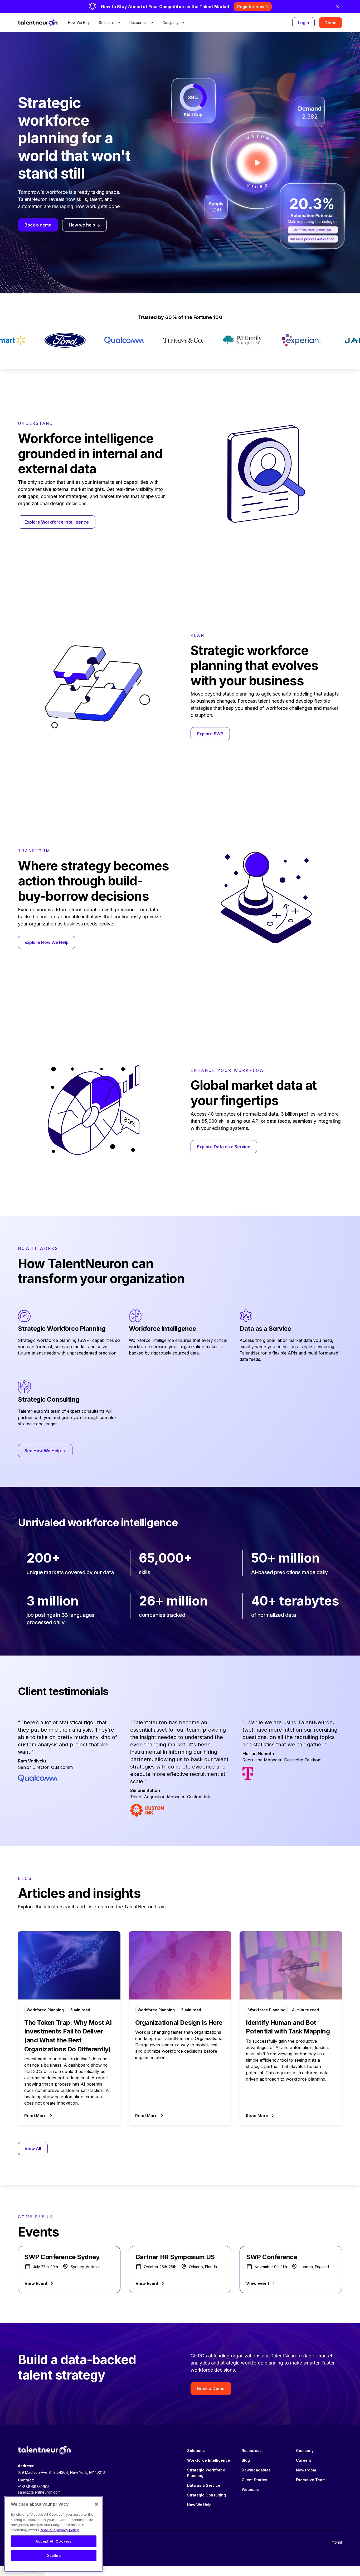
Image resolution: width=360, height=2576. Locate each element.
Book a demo (38, 225)
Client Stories (254, 2480)
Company (305, 2451)
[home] (38, 23)
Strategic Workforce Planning (206, 2473)
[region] (54, 2534)
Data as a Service (204, 2485)
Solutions (196, 2451)
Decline (54, 2555)
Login (303, 23)
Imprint (336, 2542)
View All (33, 2149)
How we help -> (84, 225)
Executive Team (311, 2480)
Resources (252, 2451)
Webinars (250, 2489)
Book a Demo (211, 2388)
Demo (330, 23)
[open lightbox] (257, 163)
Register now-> (253, 7)
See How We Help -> (45, 1451)
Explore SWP (210, 734)
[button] (110, 23)
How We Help (79, 23)
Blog (246, 2460)
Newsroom (306, 2470)
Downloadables (256, 2470)
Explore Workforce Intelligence (57, 522)
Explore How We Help (47, 942)
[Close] (96, 2504)
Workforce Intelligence (209, 2460)
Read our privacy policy (59, 2530)
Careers (304, 2460)
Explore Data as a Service (224, 1147)
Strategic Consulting (206, 2495)
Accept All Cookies (54, 2541)
